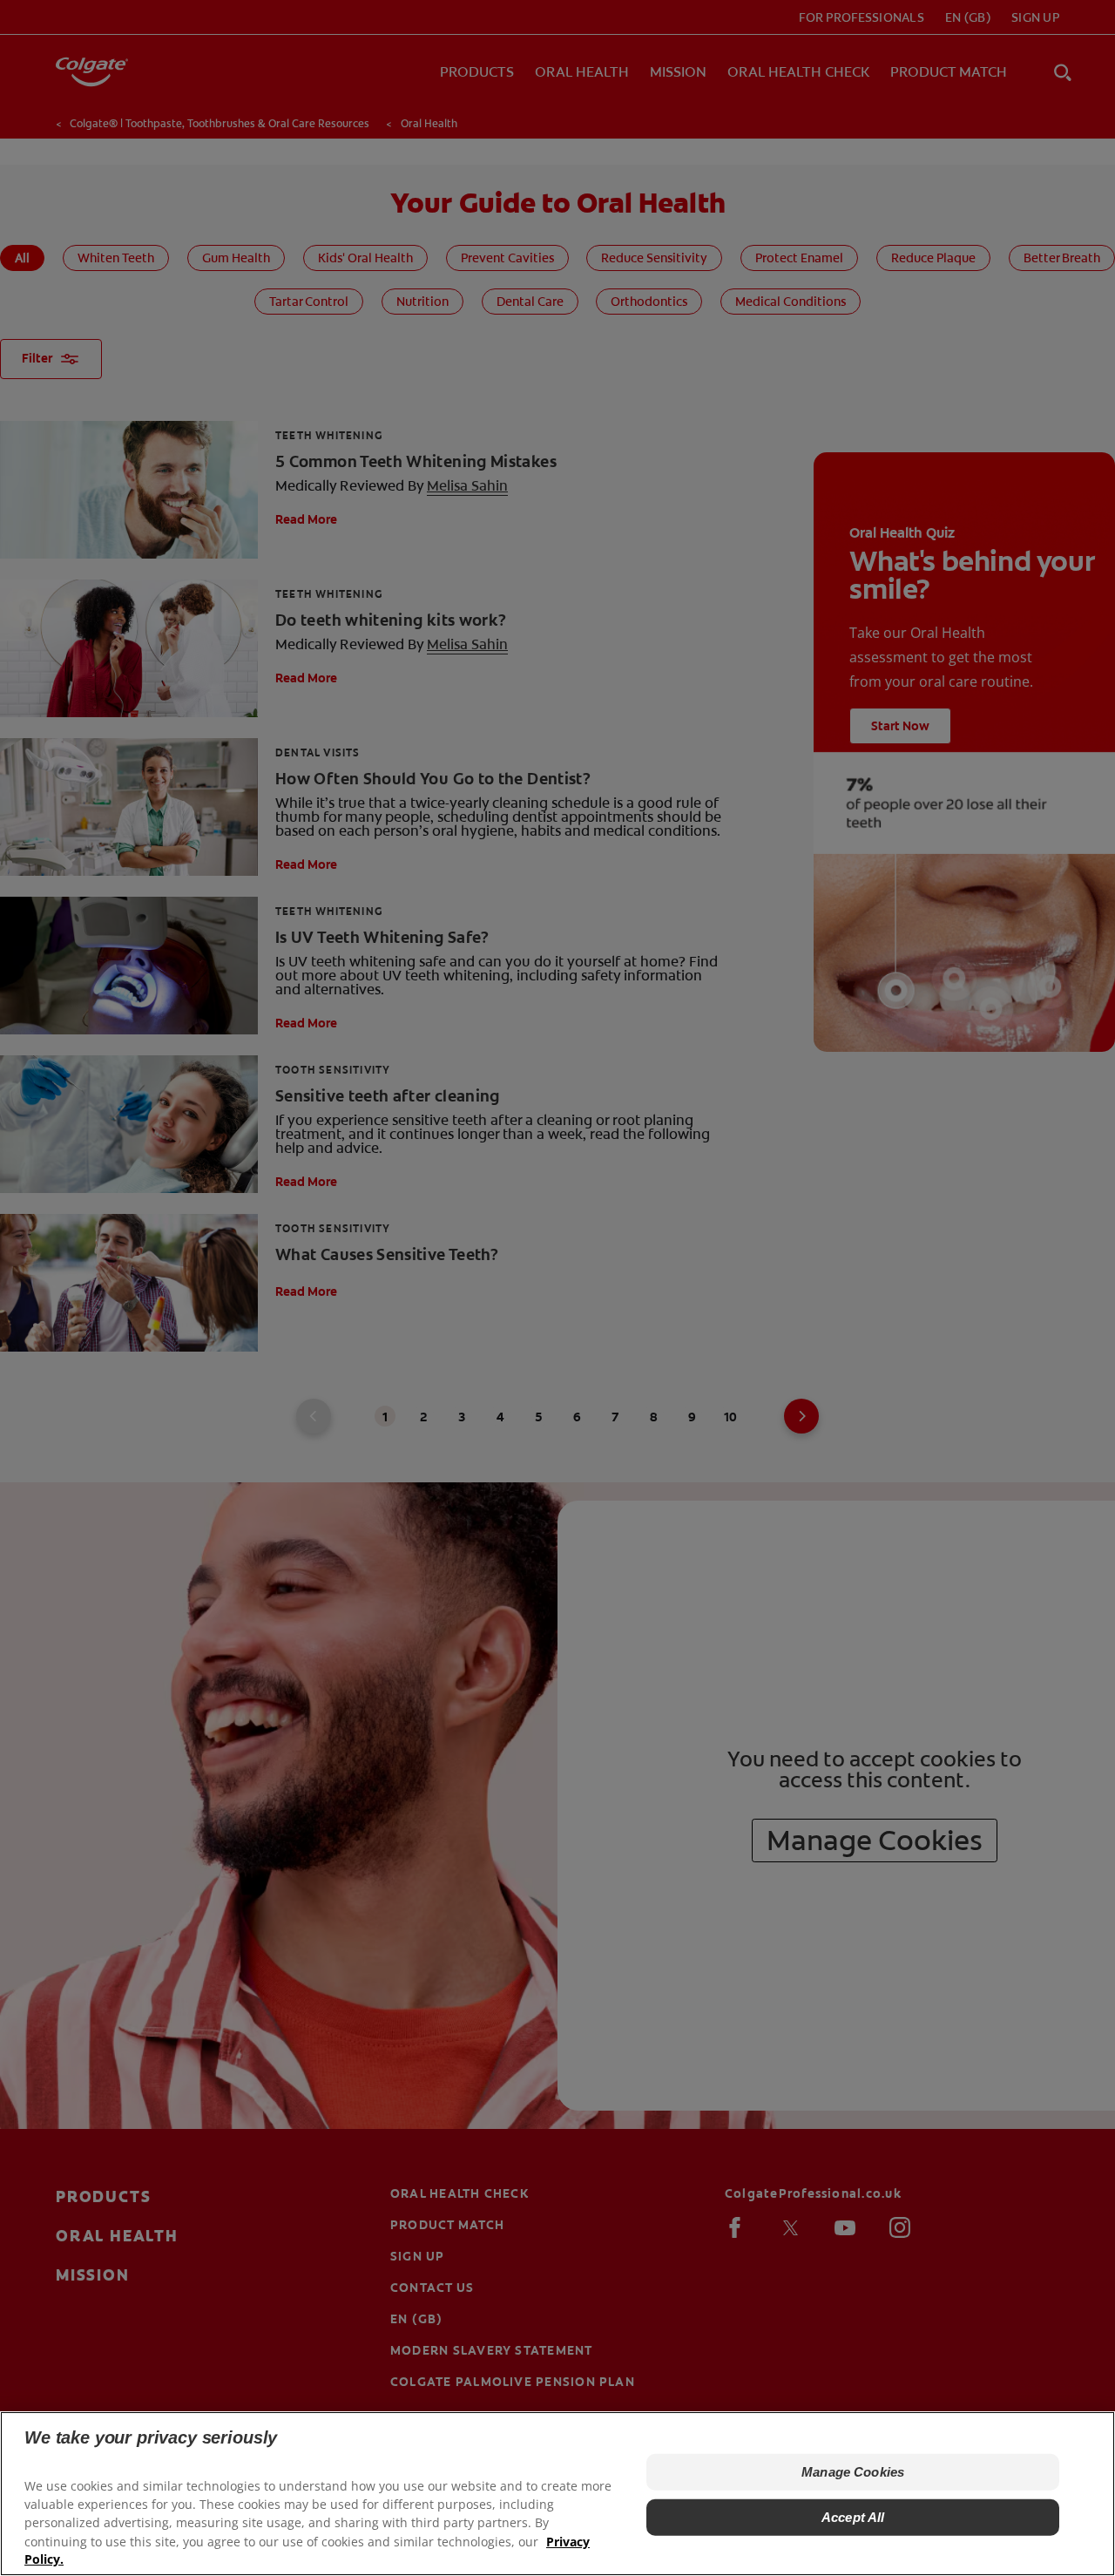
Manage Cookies (853, 2472)
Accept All (853, 2517)
